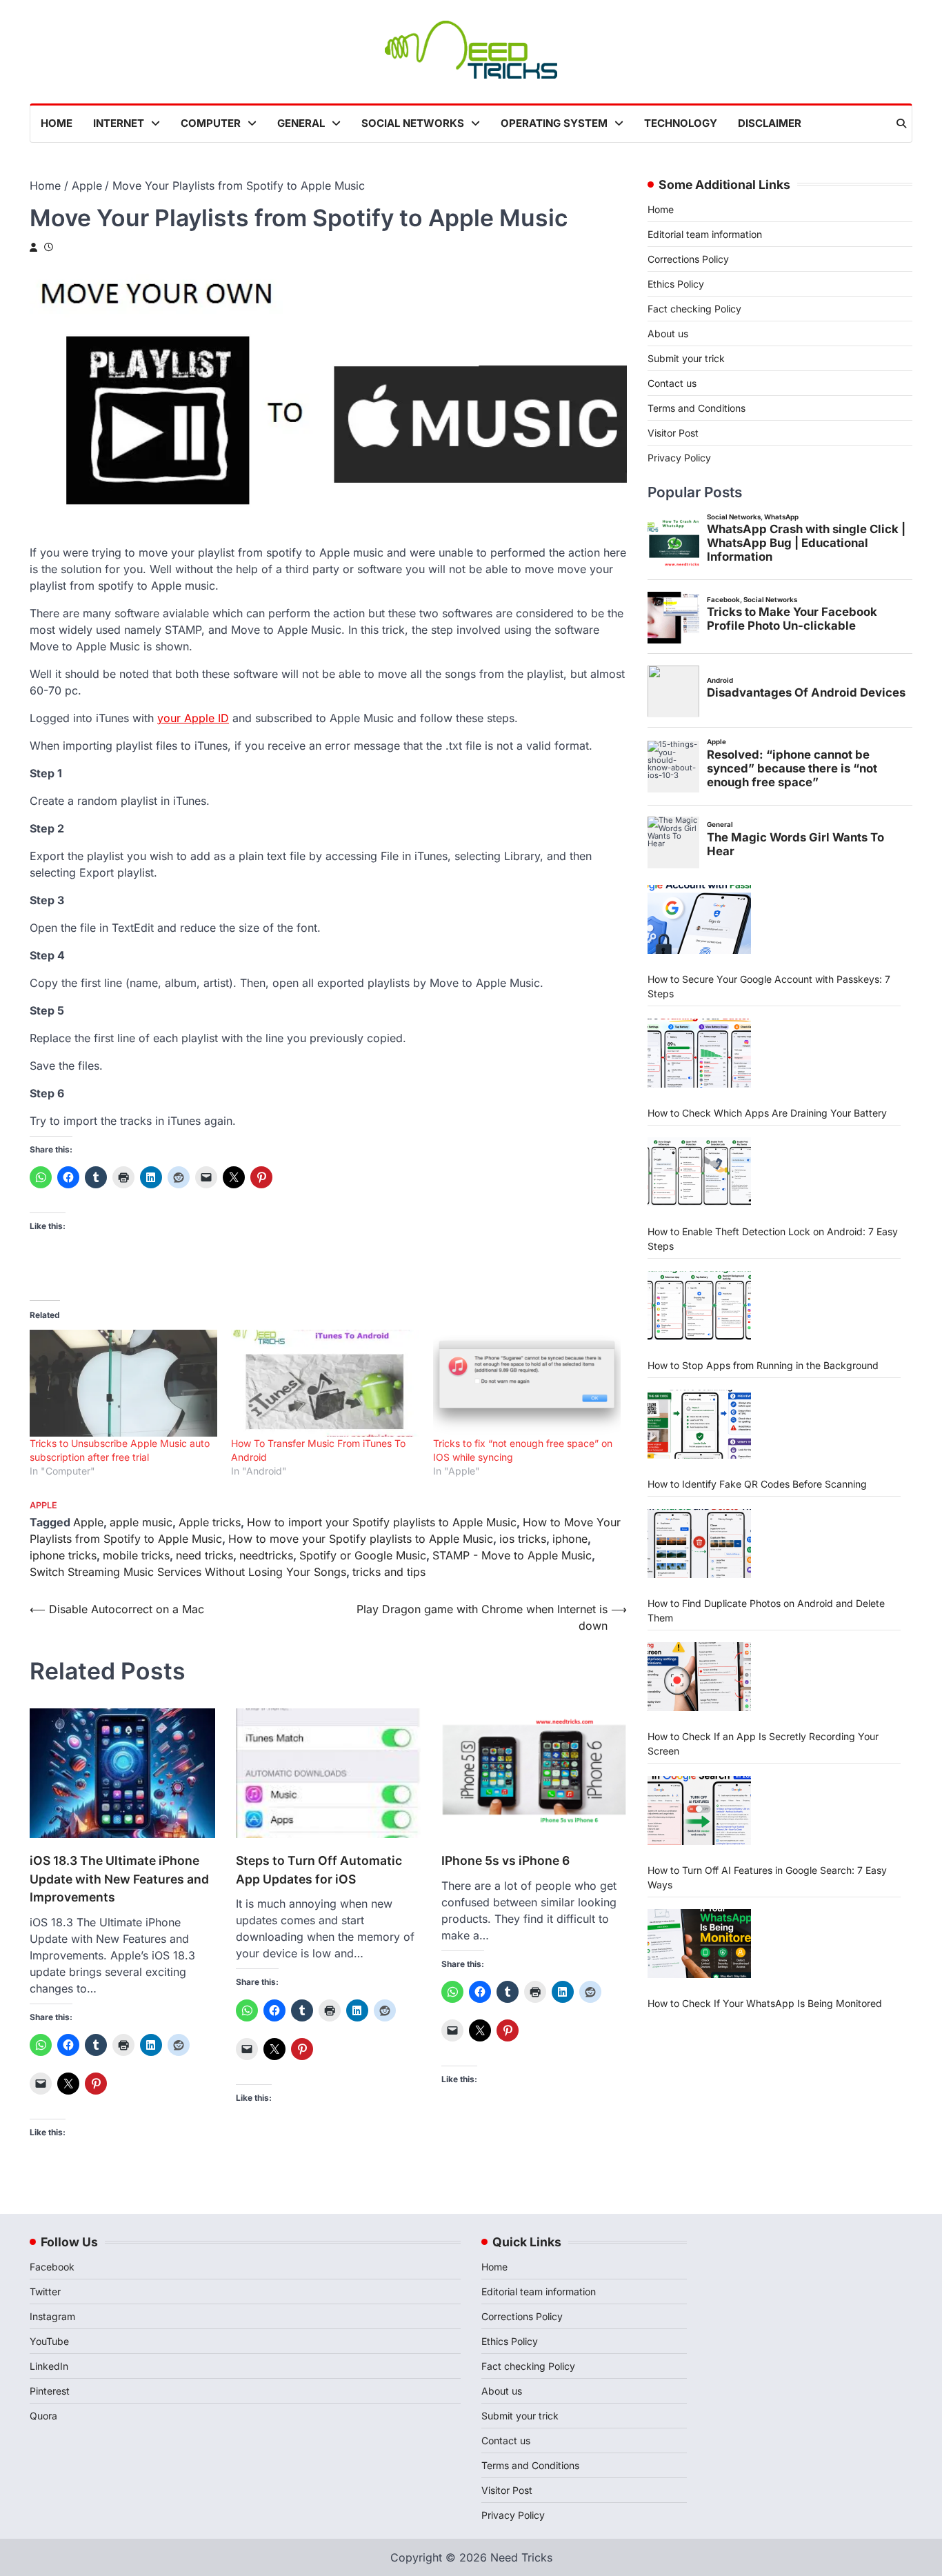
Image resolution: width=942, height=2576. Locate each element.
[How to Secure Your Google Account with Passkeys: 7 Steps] (699, 919)
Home (57, 123)
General (301, 123)
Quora (43, 2416)
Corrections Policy (688, 259)
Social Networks (413, 123)
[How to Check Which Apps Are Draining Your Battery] (699, 1053)
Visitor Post (673, 433)
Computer (211, 123)
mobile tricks (136, 1555)
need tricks (204, 1555)
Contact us (672, 383)
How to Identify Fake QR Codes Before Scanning (757, 1484)
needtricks (266, 1555)
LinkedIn (49, 2366)
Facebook (52, 2267)
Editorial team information (705, 234)
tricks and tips (389, 1572)
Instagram (52, 2316)
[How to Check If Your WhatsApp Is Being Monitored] (699, 1944)
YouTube (49, 2341)
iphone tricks (63, 1555)
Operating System (554, 123)
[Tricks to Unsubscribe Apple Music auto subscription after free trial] (123, 1384)
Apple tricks (210, 1522)
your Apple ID (193, 718)
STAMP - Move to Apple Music (512, 1555)
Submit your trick (686, 358)
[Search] (901, 123)
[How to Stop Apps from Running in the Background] (699, 1306)
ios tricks (523, 1539)
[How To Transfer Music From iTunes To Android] (325, 1384)
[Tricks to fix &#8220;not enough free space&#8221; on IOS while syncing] (527, 1384)
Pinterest (50, 2391)
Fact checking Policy (694, 309)
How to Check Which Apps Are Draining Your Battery (767, 1113)
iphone (570, 1539)
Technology (681, 123)
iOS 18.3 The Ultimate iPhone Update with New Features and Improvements (119, 1879)
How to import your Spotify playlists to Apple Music (382, 1522)
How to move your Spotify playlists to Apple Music (361, 1539)
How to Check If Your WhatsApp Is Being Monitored (765, 2003)
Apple (43, 1505)
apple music (141, 1522)
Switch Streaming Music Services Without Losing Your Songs (188, 1572)
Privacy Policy (679, 458)
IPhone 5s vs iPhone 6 (505, 1860)
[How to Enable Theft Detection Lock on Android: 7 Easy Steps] (699, 1172)
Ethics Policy (676, 284)
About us (668, 333)
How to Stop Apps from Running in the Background (763, 1365)
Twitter (45, 2292)
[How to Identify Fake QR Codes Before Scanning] (699, 1424)
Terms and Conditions (697, 408)
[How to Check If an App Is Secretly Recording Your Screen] (699, 1677)
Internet (119, 123)
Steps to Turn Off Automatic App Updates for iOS (319, 1869)
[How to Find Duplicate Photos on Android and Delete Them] (699, 1544)
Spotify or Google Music (363, 1555)
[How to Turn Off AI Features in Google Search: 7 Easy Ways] (699, 1810)
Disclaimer (770, 123)
